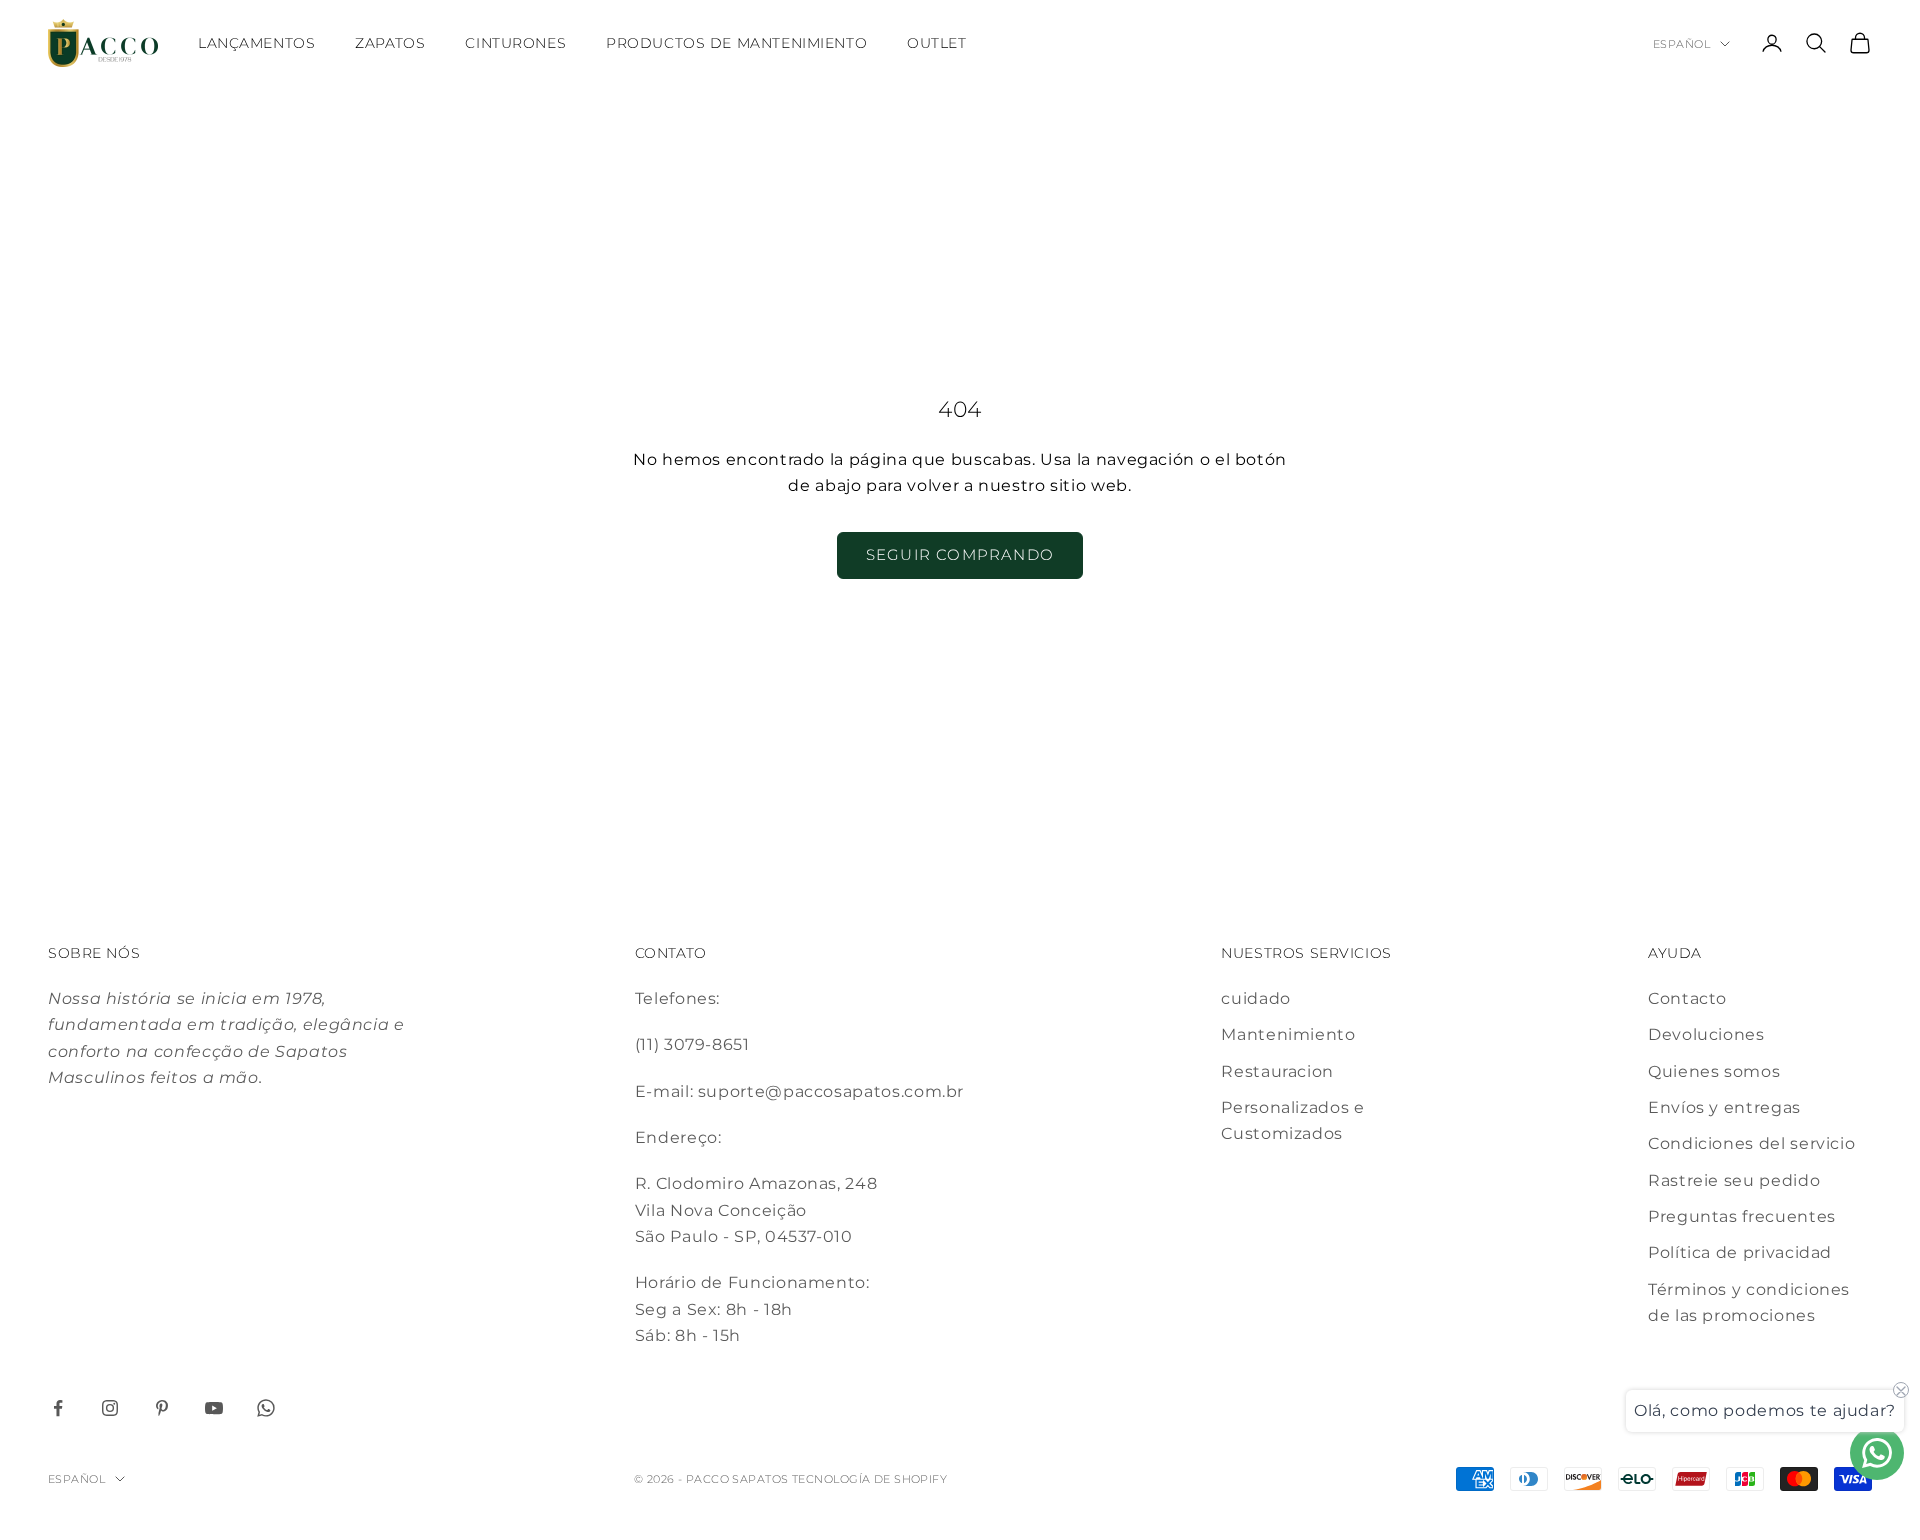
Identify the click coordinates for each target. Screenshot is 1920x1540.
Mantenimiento (1288, 1034)
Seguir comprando (960, 554)
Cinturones (515, 43)
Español (1681, 44)
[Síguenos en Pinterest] (162, 1408)
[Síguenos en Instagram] (110, 1408)
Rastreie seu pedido (1734, 1180)
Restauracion (1277, 1071)
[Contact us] (1877, 1453)
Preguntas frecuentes (1742, 1216)
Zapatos (390, 43)
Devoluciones (1706, 1034)
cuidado (1255, 998)
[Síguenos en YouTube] (214, 1408)
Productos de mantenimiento (736, 43)
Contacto (1687, 998)
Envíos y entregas (1724, 1107)
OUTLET (936, 43)
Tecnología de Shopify (869, 1479)
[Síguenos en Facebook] (58, 1408)
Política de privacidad (1740, 1252)
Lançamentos (256, 43)
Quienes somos (1714, 1071)
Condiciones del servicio (1751, 1143)
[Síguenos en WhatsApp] (266, 1408)
